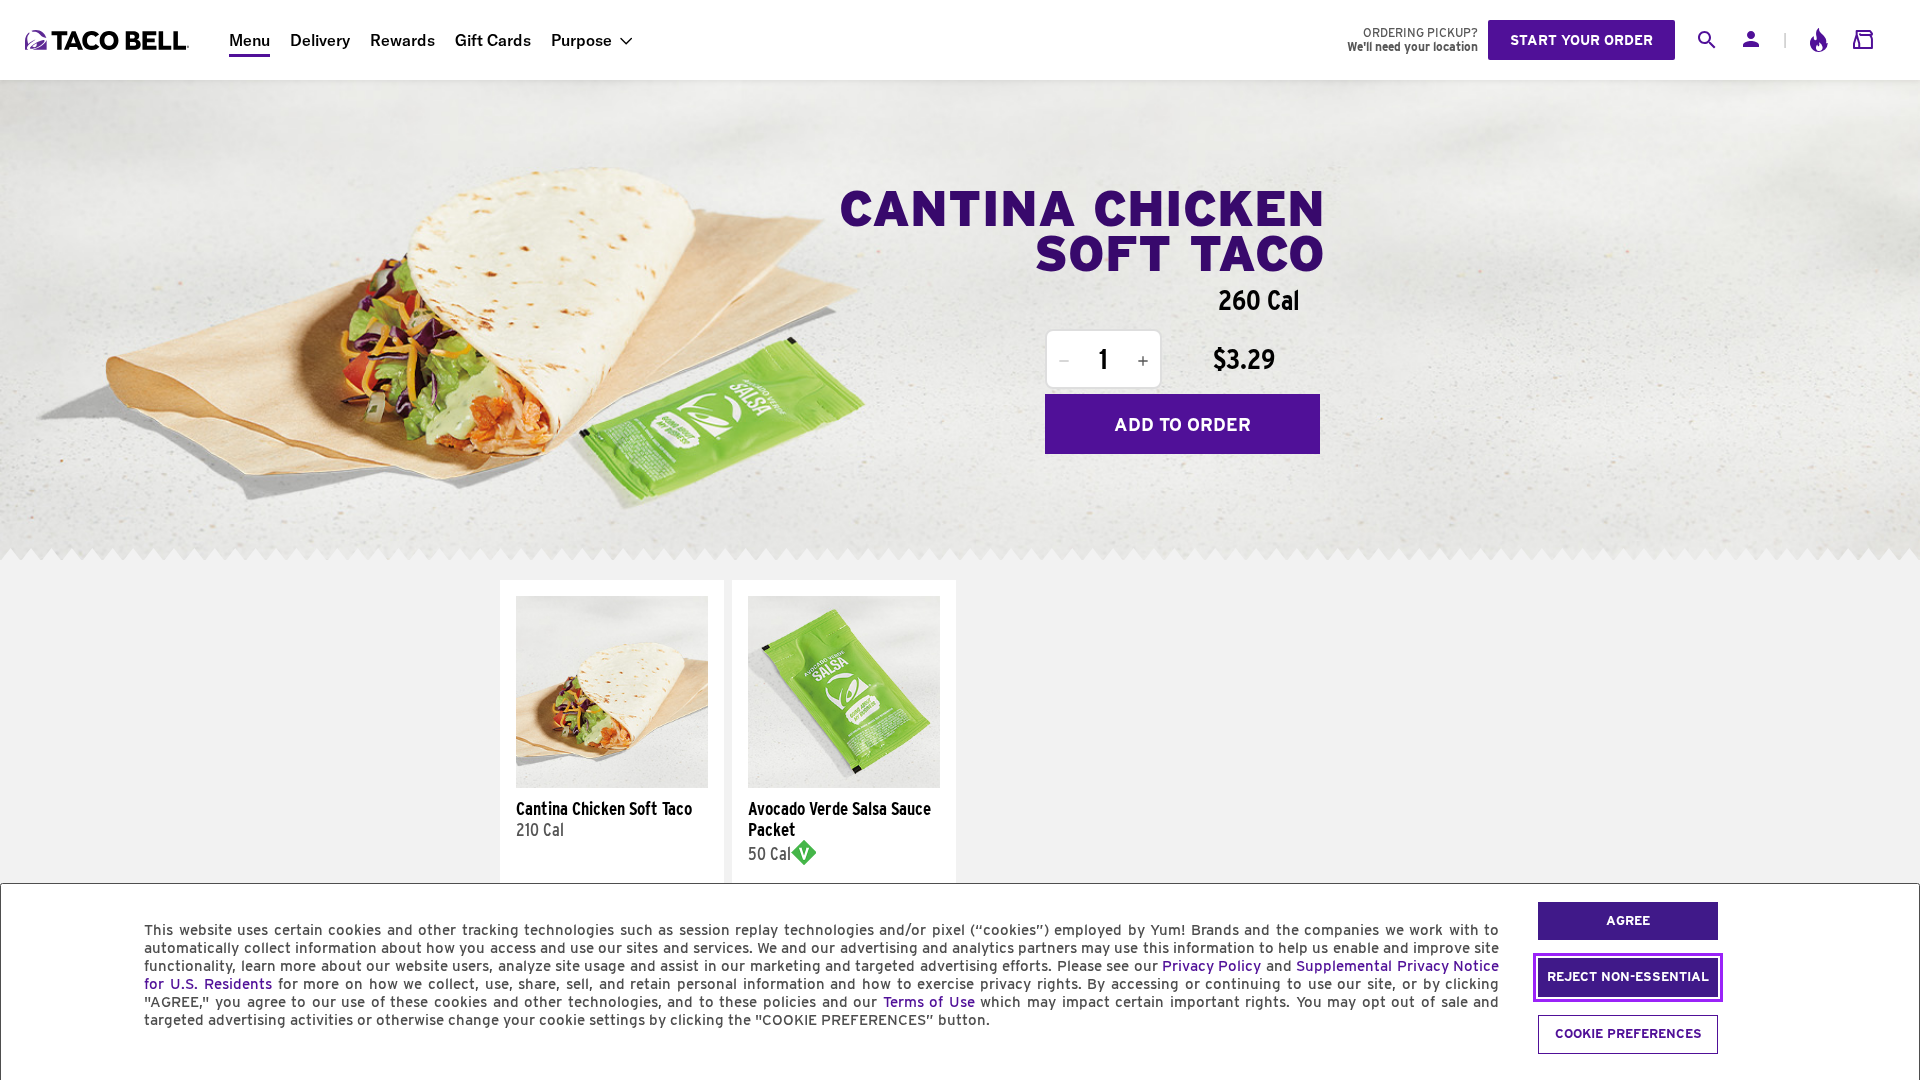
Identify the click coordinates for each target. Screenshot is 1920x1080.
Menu (249, 40)
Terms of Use (929, 1002)
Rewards (402, 40)
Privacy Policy (1211, 966)
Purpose (581, 40)
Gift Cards (493, 40)
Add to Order (1182, 424)
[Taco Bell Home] (109, 40)
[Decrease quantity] (1064, 361)
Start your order (1581, 40)
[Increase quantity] (1143, 361)
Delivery (320, 40)
